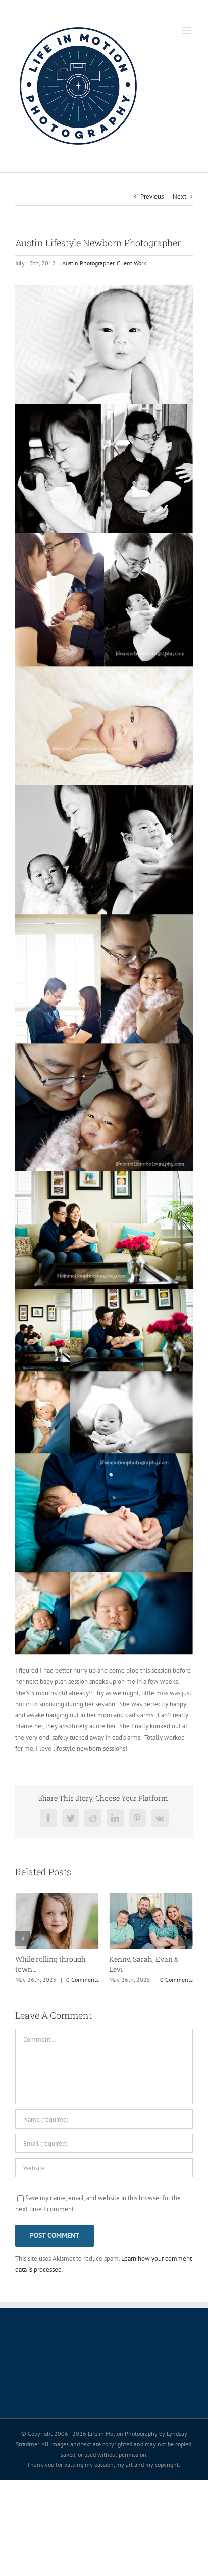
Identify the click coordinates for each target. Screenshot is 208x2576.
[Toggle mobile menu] (188, 31)
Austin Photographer (88, 263)
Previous (152, 197)
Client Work (132, 263)
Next (179, 197)
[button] (23, 1938)
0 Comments (83, 1980)
